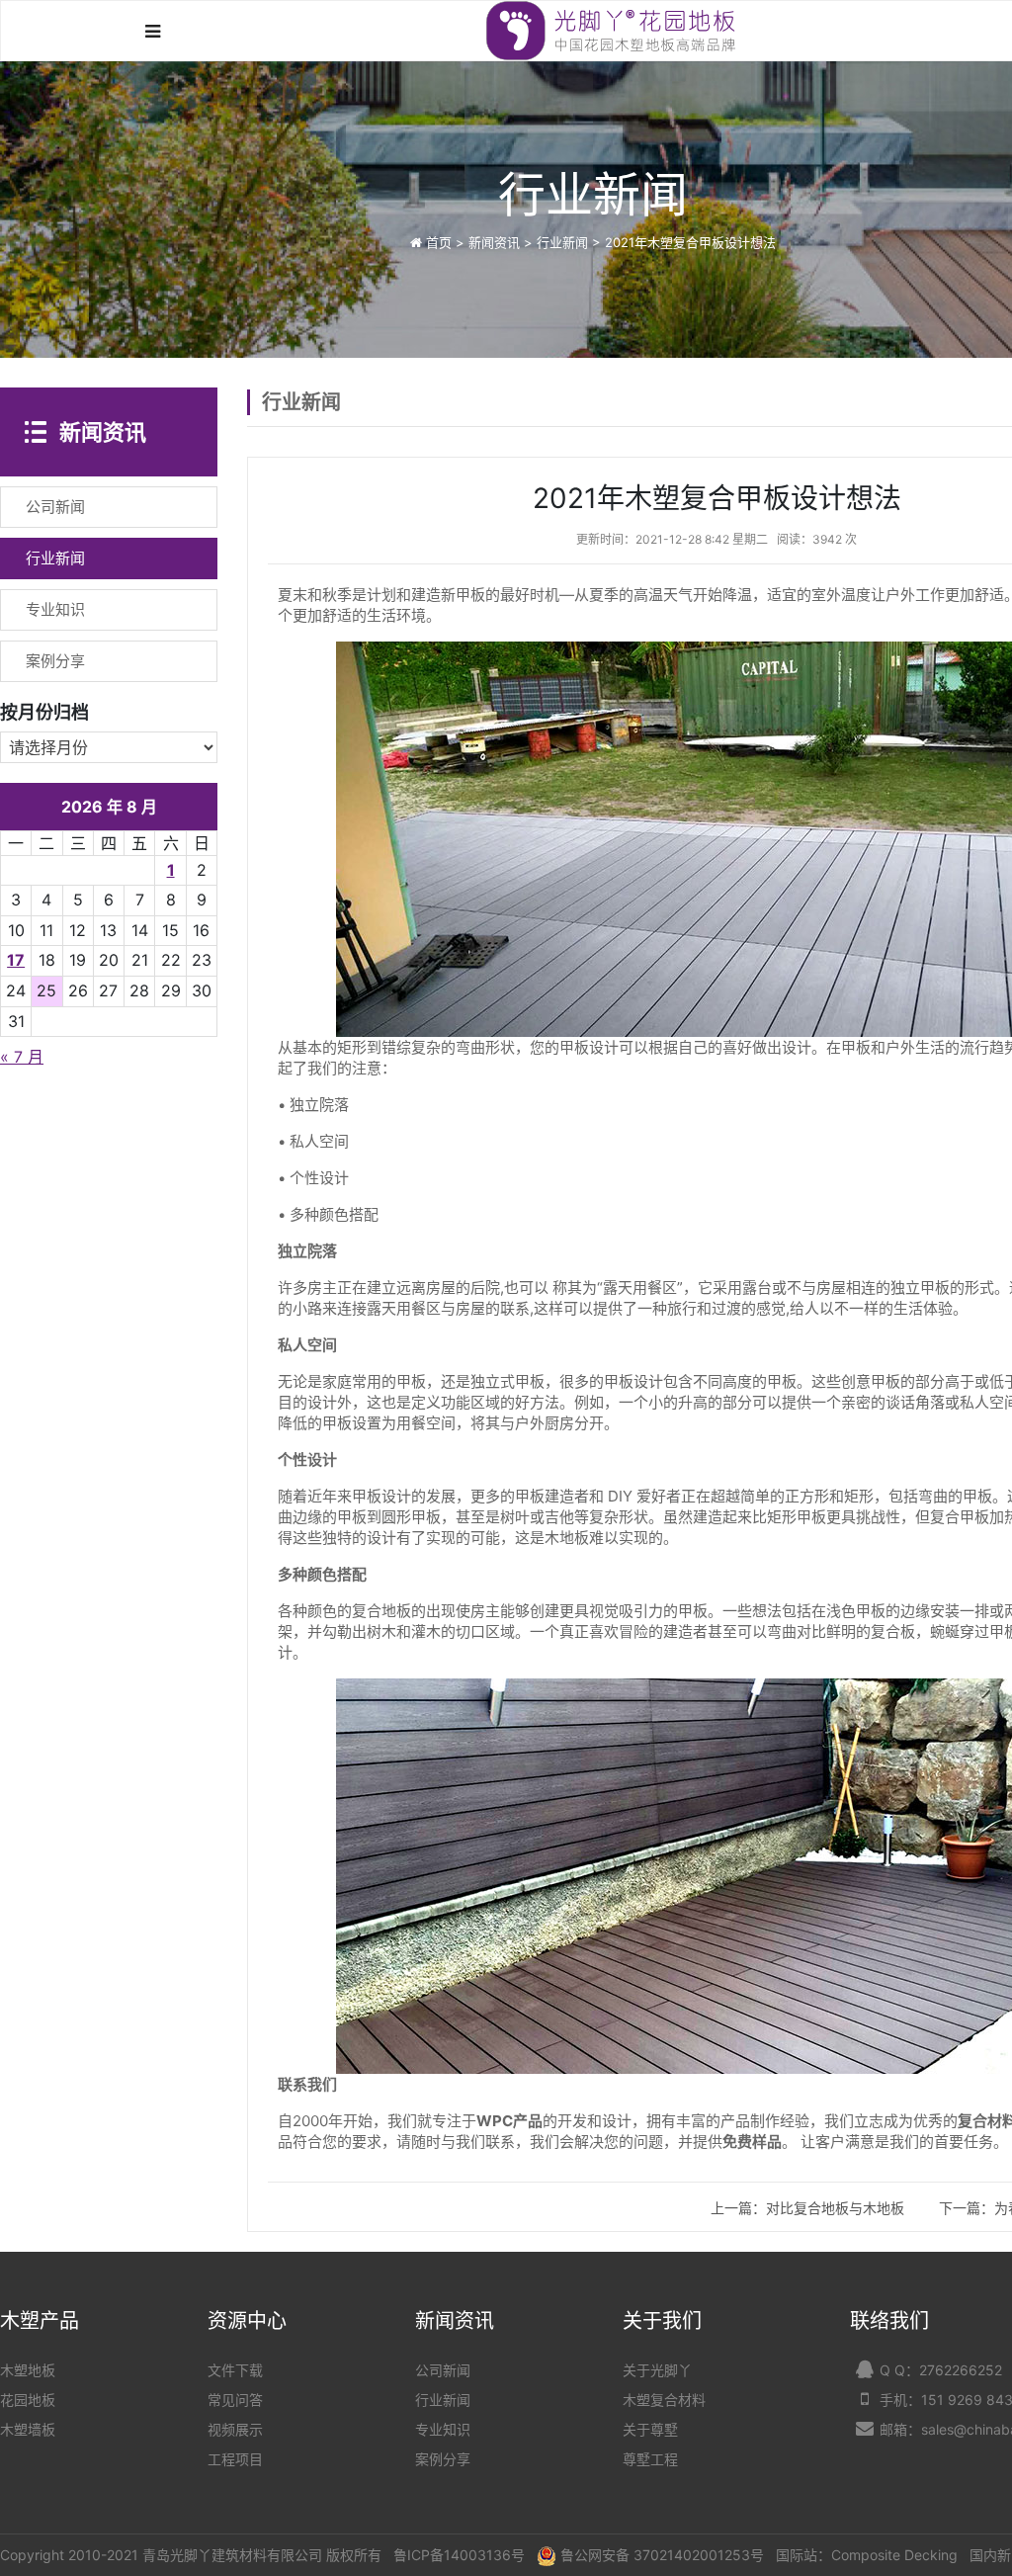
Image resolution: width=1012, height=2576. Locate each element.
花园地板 (28, 2400)
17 (16, 960)
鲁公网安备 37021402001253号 (662, 2555)
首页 (439, 242)
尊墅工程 (650, 2459)
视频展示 (235, 2429)
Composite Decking (894, 2555)
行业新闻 (562, 242)
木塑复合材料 (664, 2400)
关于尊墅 (650, 2429)
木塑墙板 (28, 2429)
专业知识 (443, 2429)
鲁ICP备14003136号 (459, 2555)
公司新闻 (443, 2370)
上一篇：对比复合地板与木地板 (807, 2208)
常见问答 (235, 2400)
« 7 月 (22, 1057)
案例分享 (443, 2459)
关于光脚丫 (657, 2370)
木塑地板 (28, 2370)
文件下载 (235, 2370)
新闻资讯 (494, 242)
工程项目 (235, 2459)
